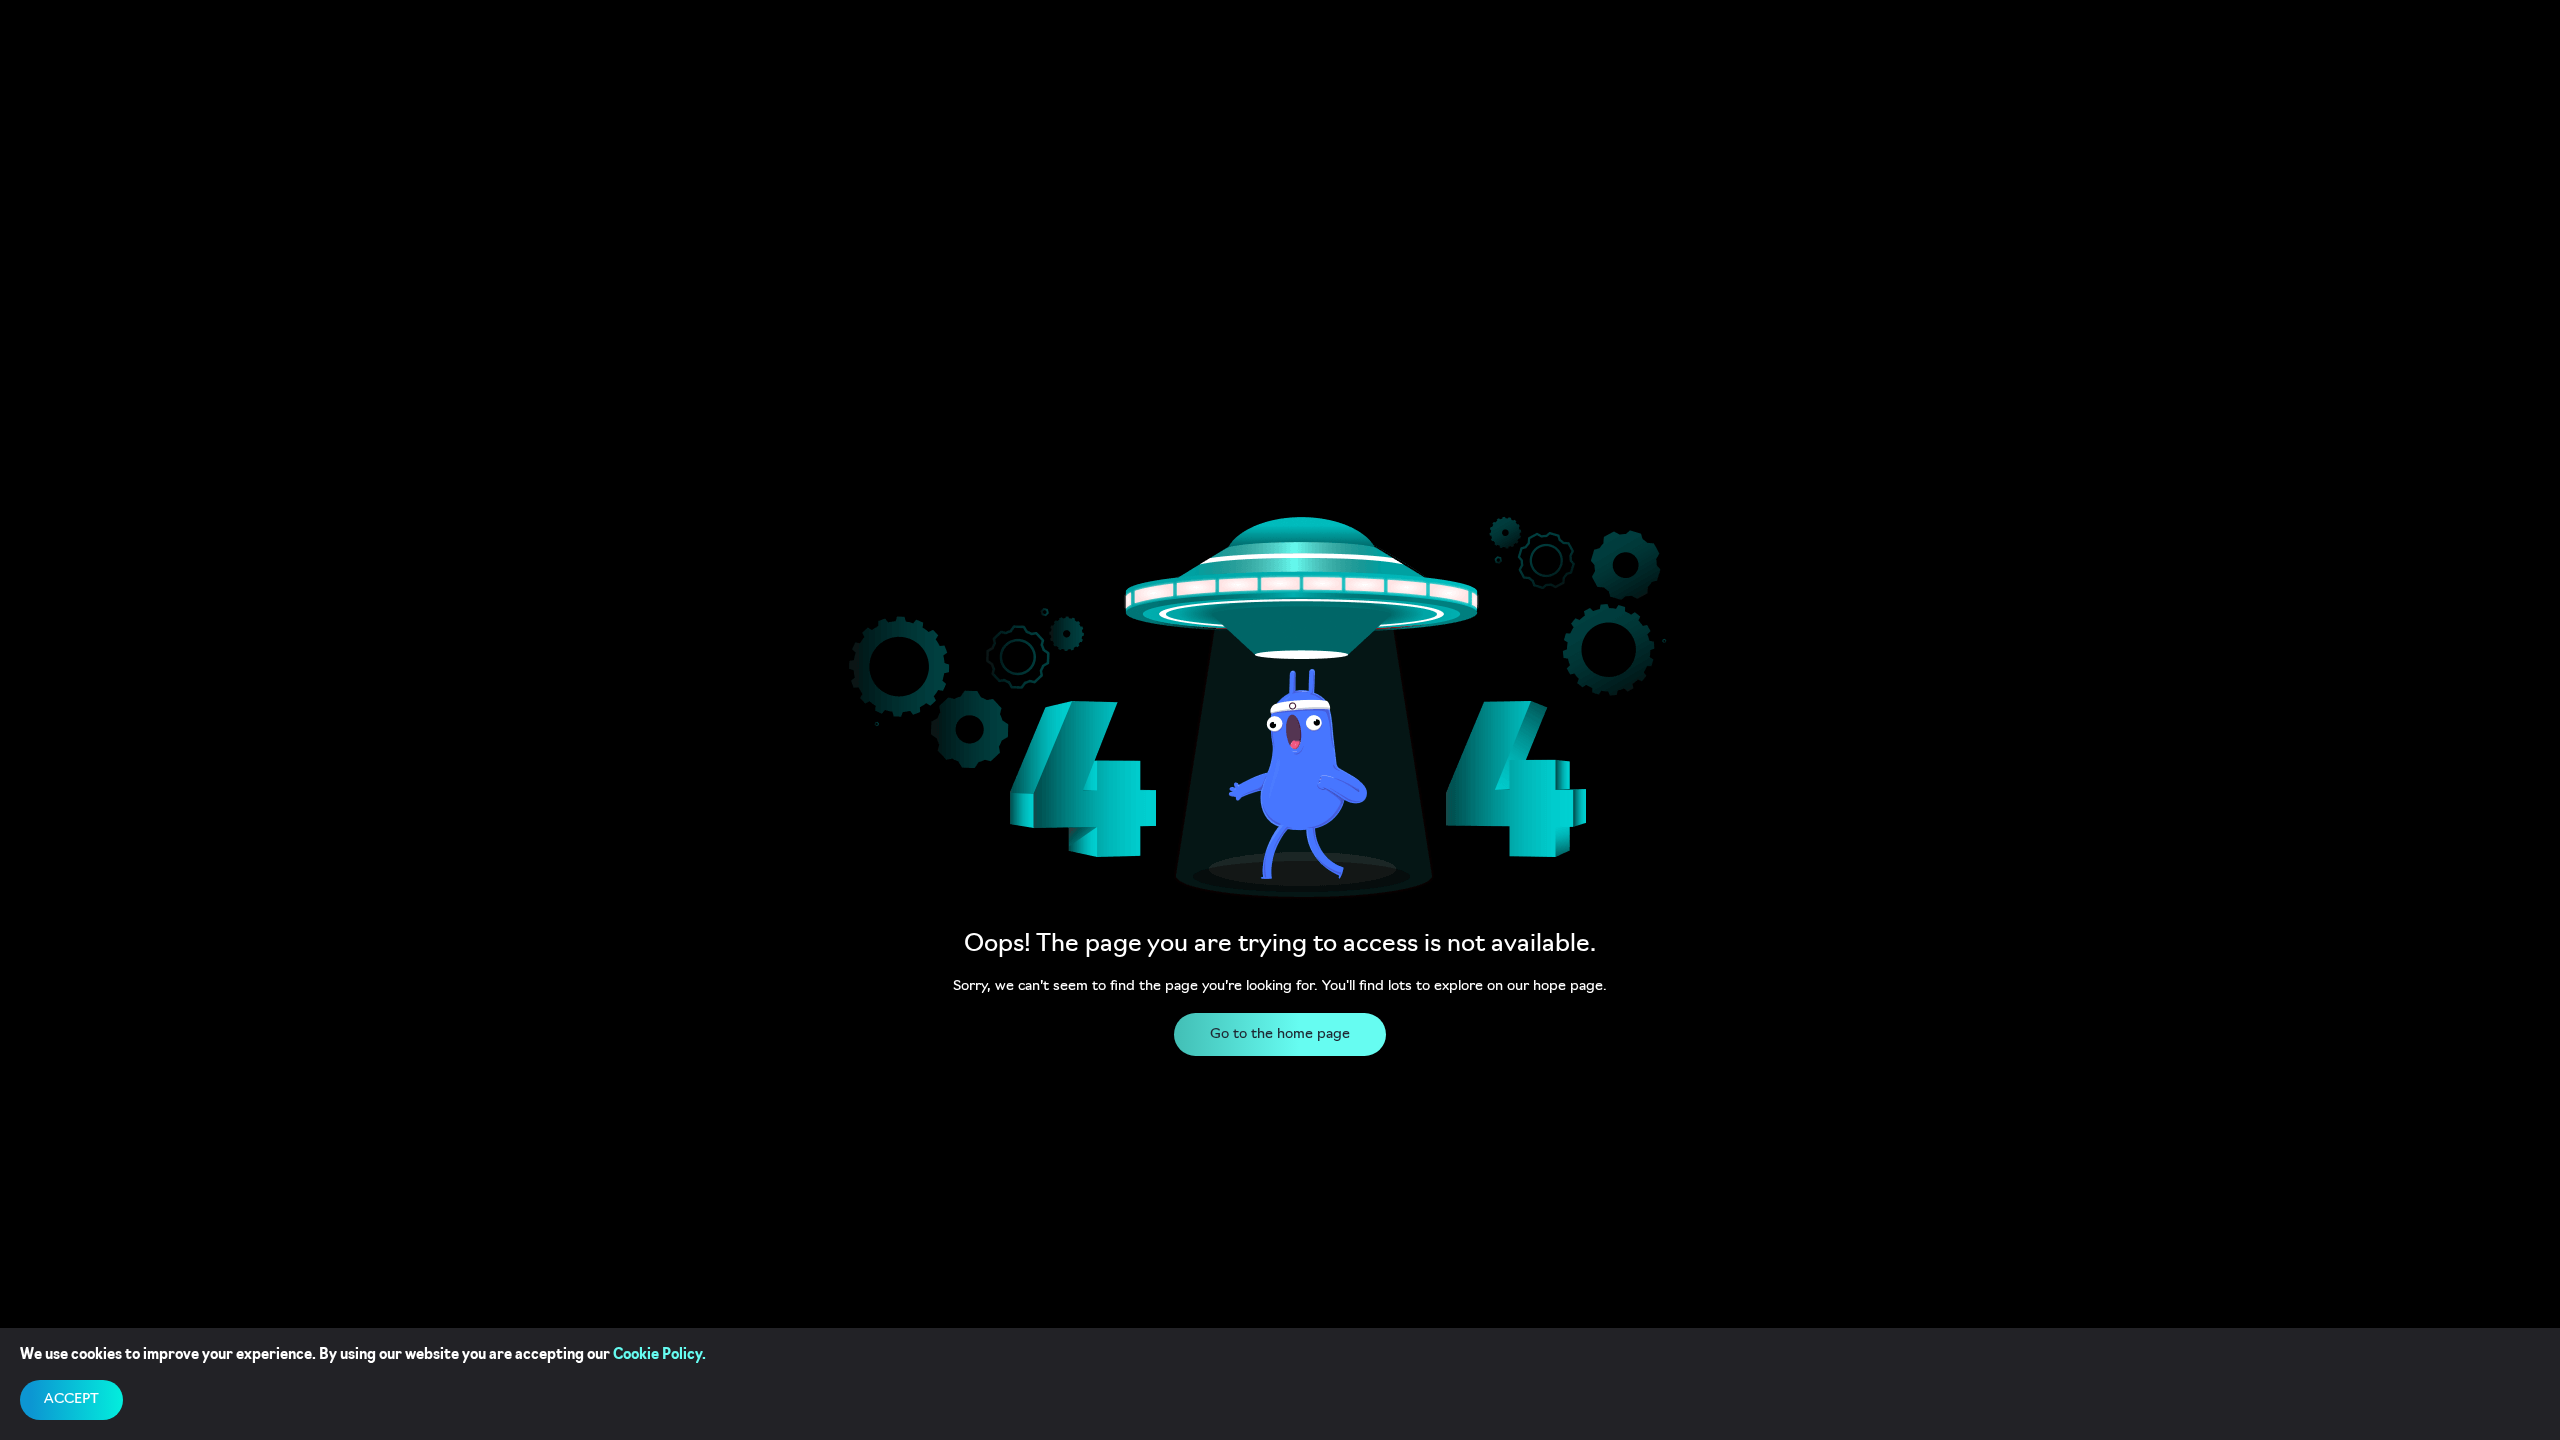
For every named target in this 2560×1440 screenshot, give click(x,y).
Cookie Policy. (659, 1355)
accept (71, 1399)
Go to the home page (1280, 1034)
